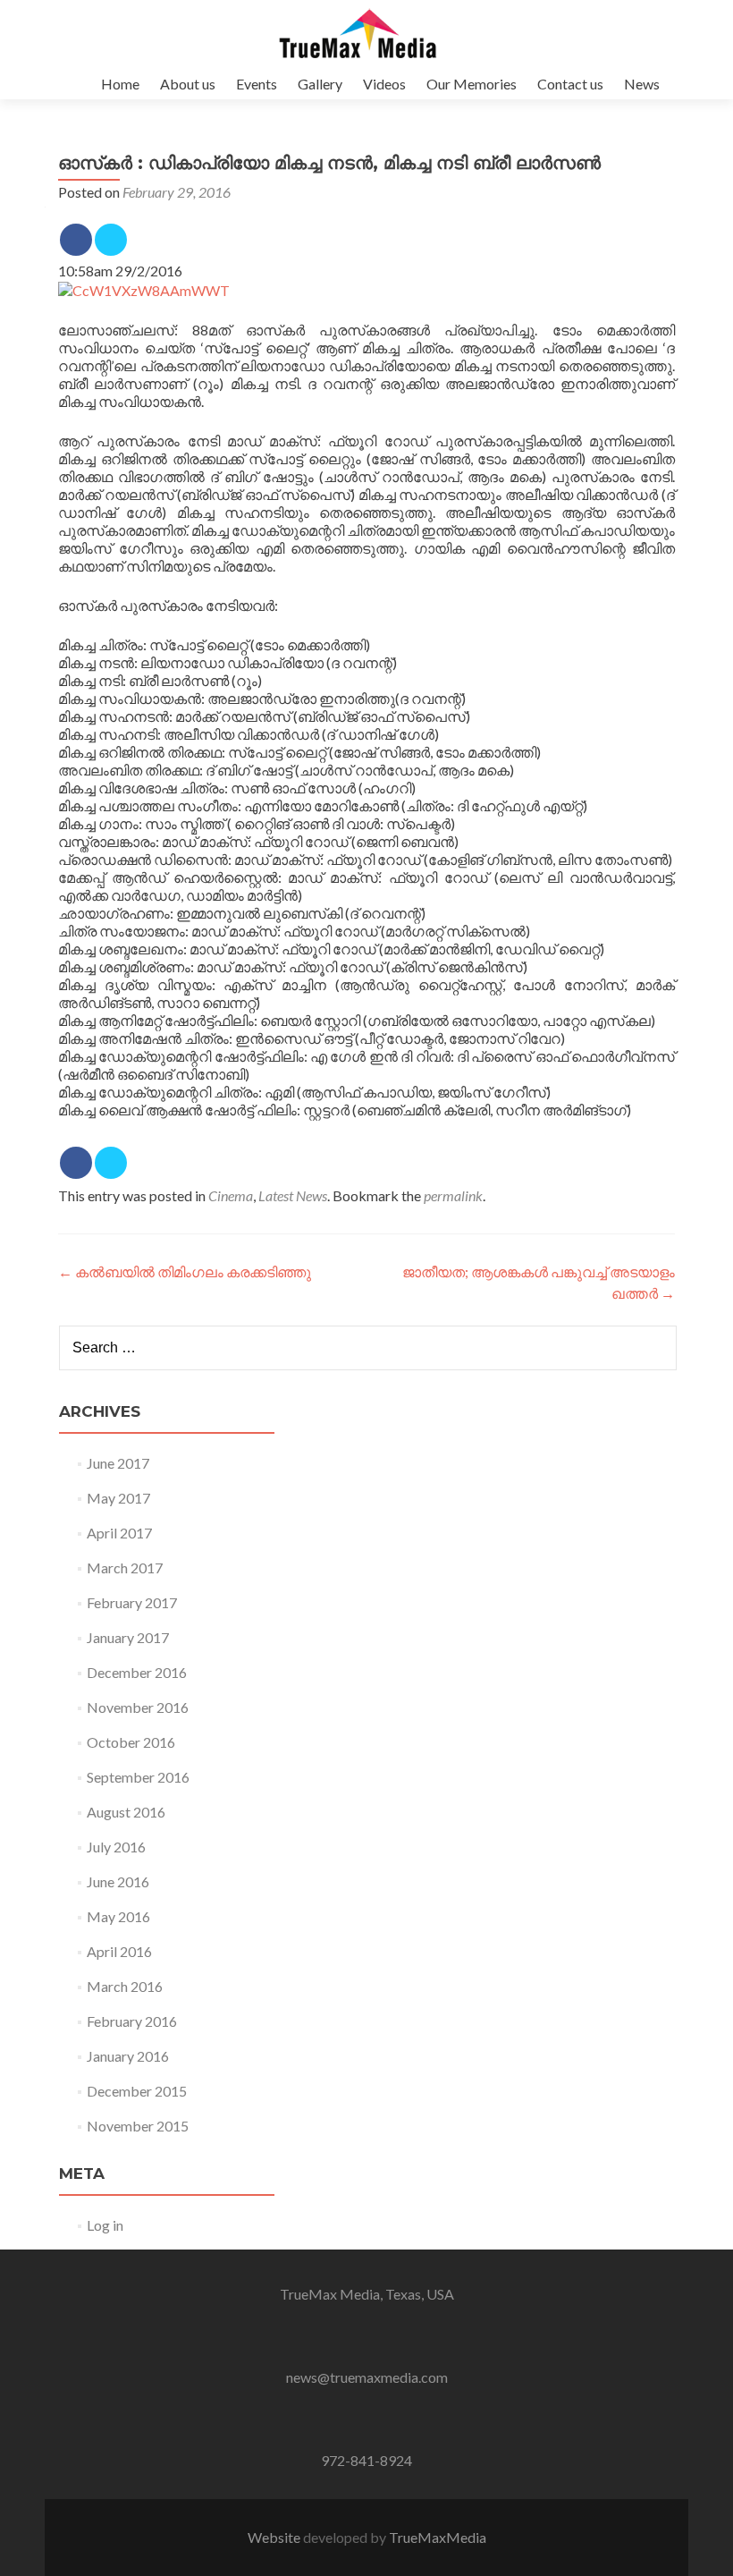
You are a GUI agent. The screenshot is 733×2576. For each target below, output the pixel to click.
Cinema (231, 1195)
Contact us (570, 84)
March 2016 (125, 1986)
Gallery (320, 84)
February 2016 (132, 2021)
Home (120, 84)
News (642, 84)
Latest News (293, 1195)
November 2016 (138, 1707)
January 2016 (128, 2056)
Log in (105, 2225)
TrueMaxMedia (438, 2537)
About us (188, 84)
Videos (384, 84)
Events (257, 84)
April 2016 (119, 1951)
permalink (453, 1195)
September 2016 (138, 1777)
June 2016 (118, 1881)
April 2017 (119, 1533)
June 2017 (118, 1463)
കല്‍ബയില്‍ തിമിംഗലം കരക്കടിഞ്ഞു (185, 1271)
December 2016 (137, 1672)
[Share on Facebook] (76, 240)
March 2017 (125, 1568)
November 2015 (138, 2126)
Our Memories (472, 84)
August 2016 (126, 1812)
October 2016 (131, 1742)
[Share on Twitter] (111, 240)
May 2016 (118, 1916)
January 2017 (128, 1637)
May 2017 (118, 1498)
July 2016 (116, 1847)
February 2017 (132, 1602)
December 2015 (137, 2091)
